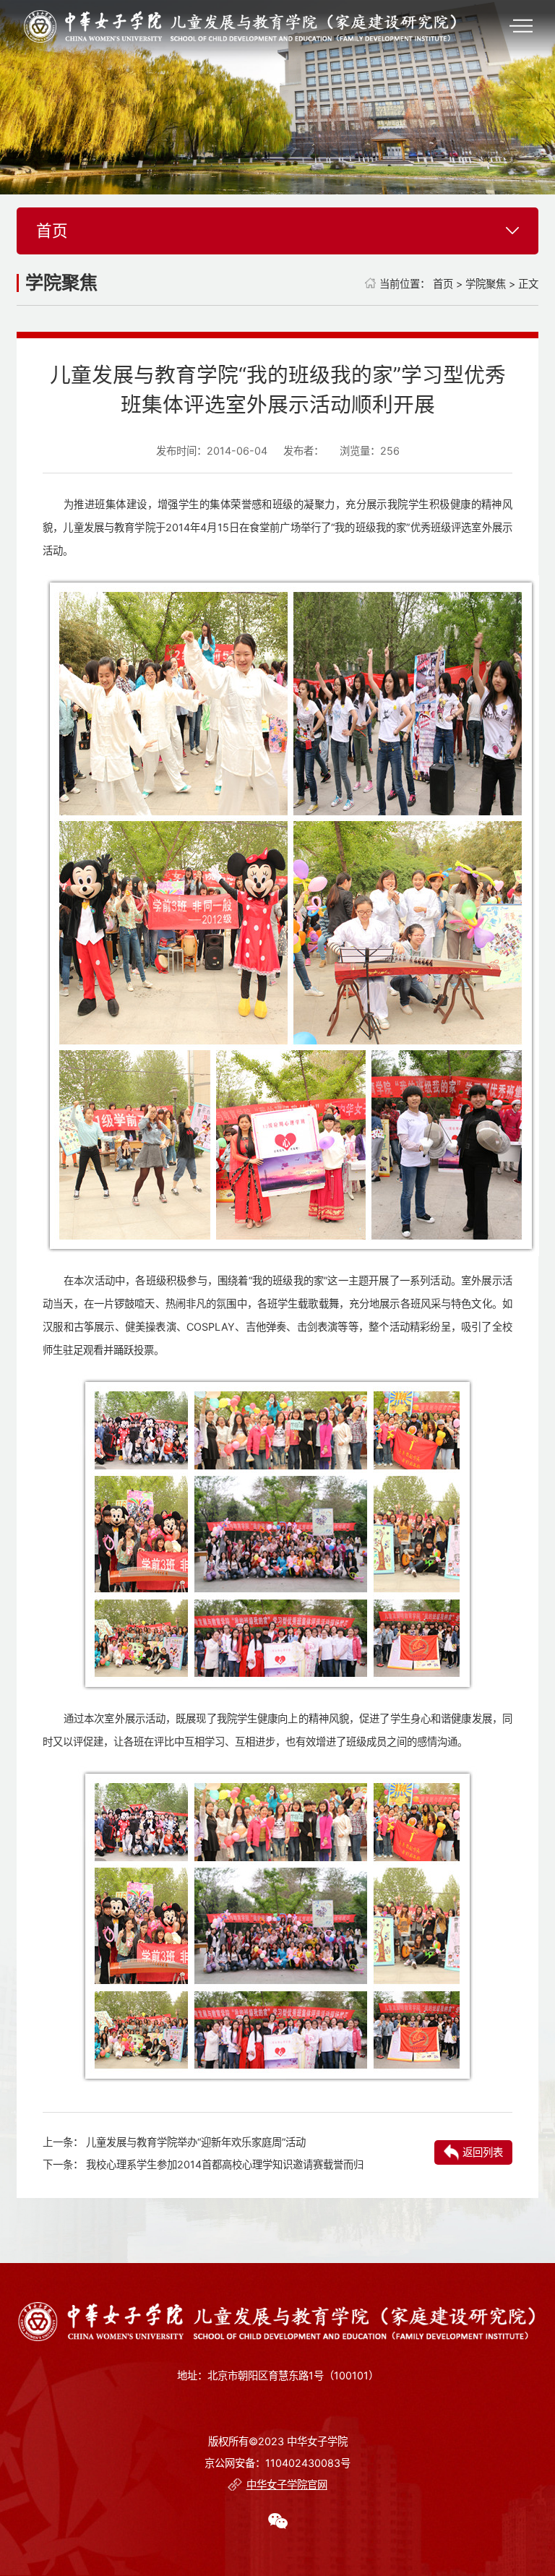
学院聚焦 (486, 284)
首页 (443, 284)
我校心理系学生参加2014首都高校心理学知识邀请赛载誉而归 (225, 2164)
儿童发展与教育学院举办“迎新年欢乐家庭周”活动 (196, 2142)
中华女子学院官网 (287, 2485)
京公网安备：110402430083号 (277, 2463)
